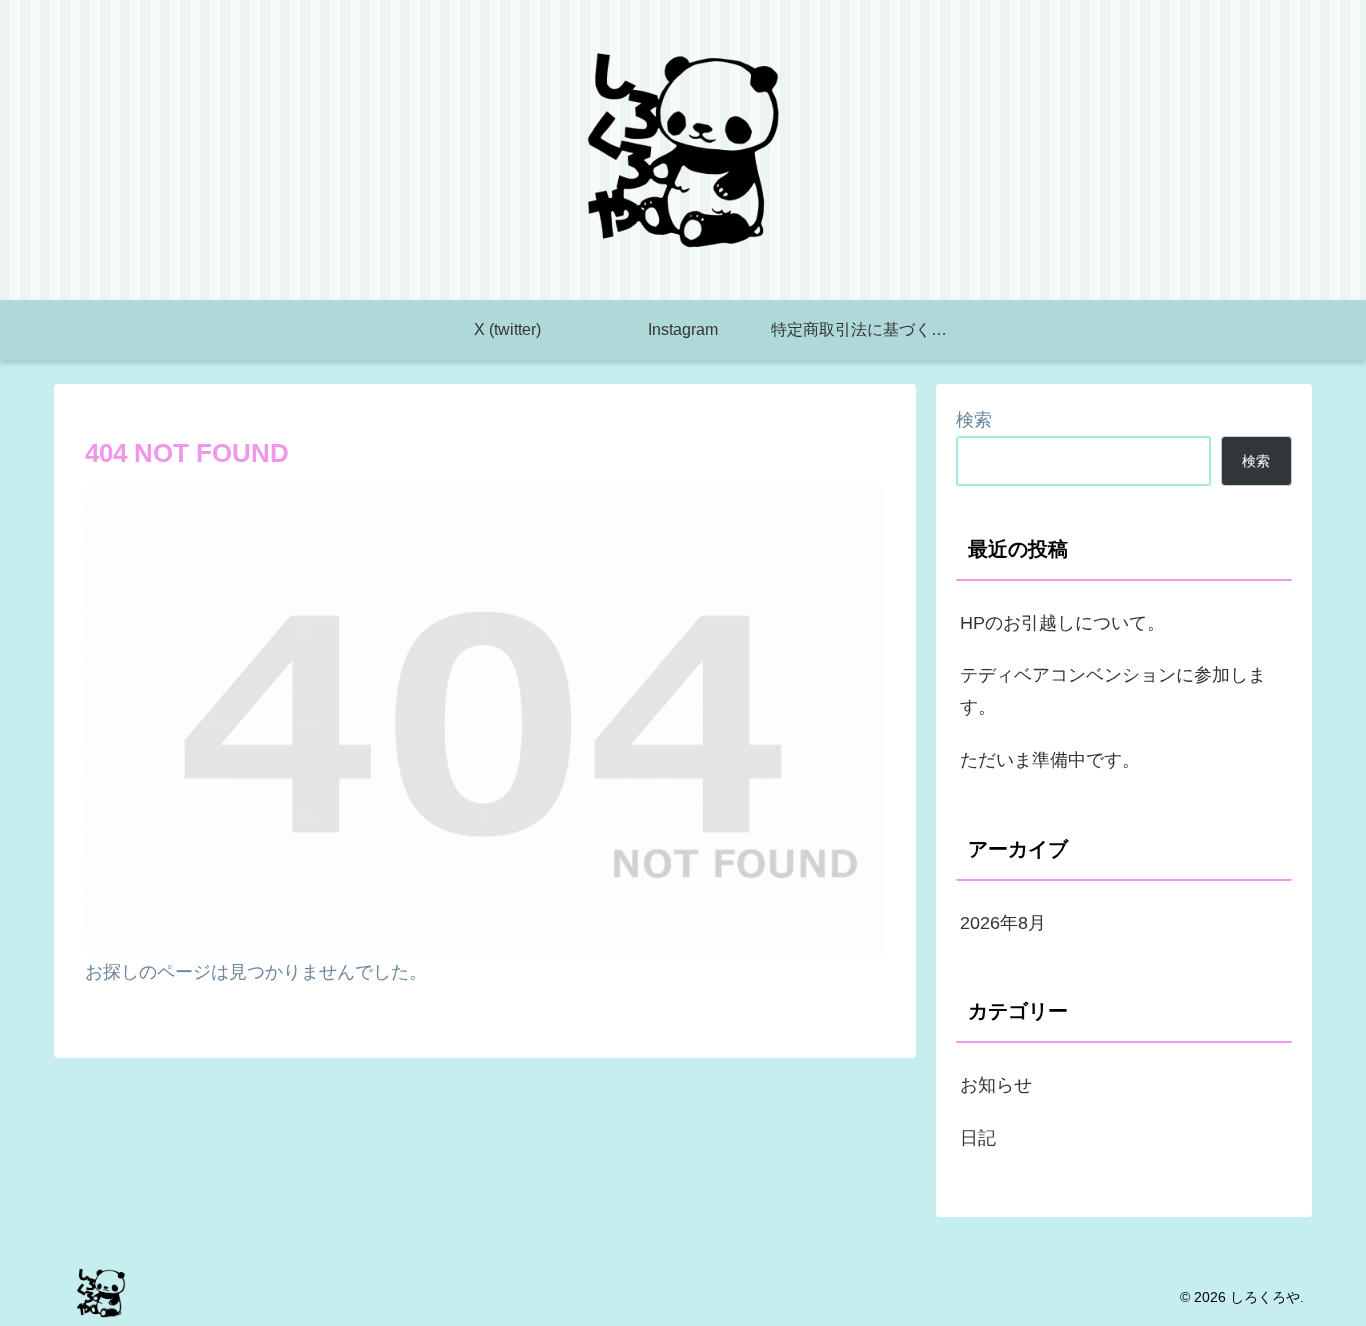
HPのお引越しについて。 (1062, 623)
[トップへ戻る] (1336, 1296)
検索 (974, 420)
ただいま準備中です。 (1050, 760)
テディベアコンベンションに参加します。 (1113, 691)
